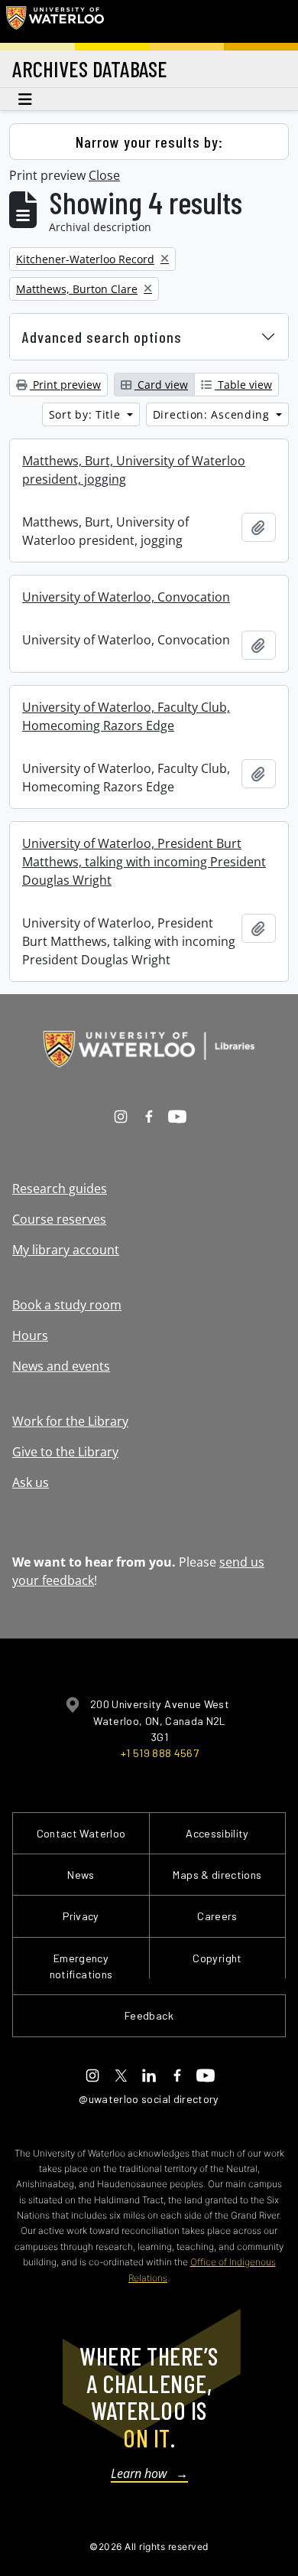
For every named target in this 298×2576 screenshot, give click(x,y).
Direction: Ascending (213, 414)
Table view (243, 385)
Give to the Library (65, 1452)
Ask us (31, 1482)
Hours (30, 1335)
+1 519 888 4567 (160, 1753)
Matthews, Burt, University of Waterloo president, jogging (134, 470)
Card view (161, 385)
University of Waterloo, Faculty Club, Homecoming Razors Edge (126, 716)
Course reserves (59, 1219)
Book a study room (67, 1305)
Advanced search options (102, 337)
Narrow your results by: (149, 142)
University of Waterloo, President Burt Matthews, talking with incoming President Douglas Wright (144, 862)
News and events (61, 1366)
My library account (66, 1250)
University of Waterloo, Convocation (126, 597)
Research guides (60, 1189)
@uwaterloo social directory (149, 2099)
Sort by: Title (87, 414)
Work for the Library (70, 1421)
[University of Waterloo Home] (55, 21)
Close (104, 175)
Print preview (65, 385)
